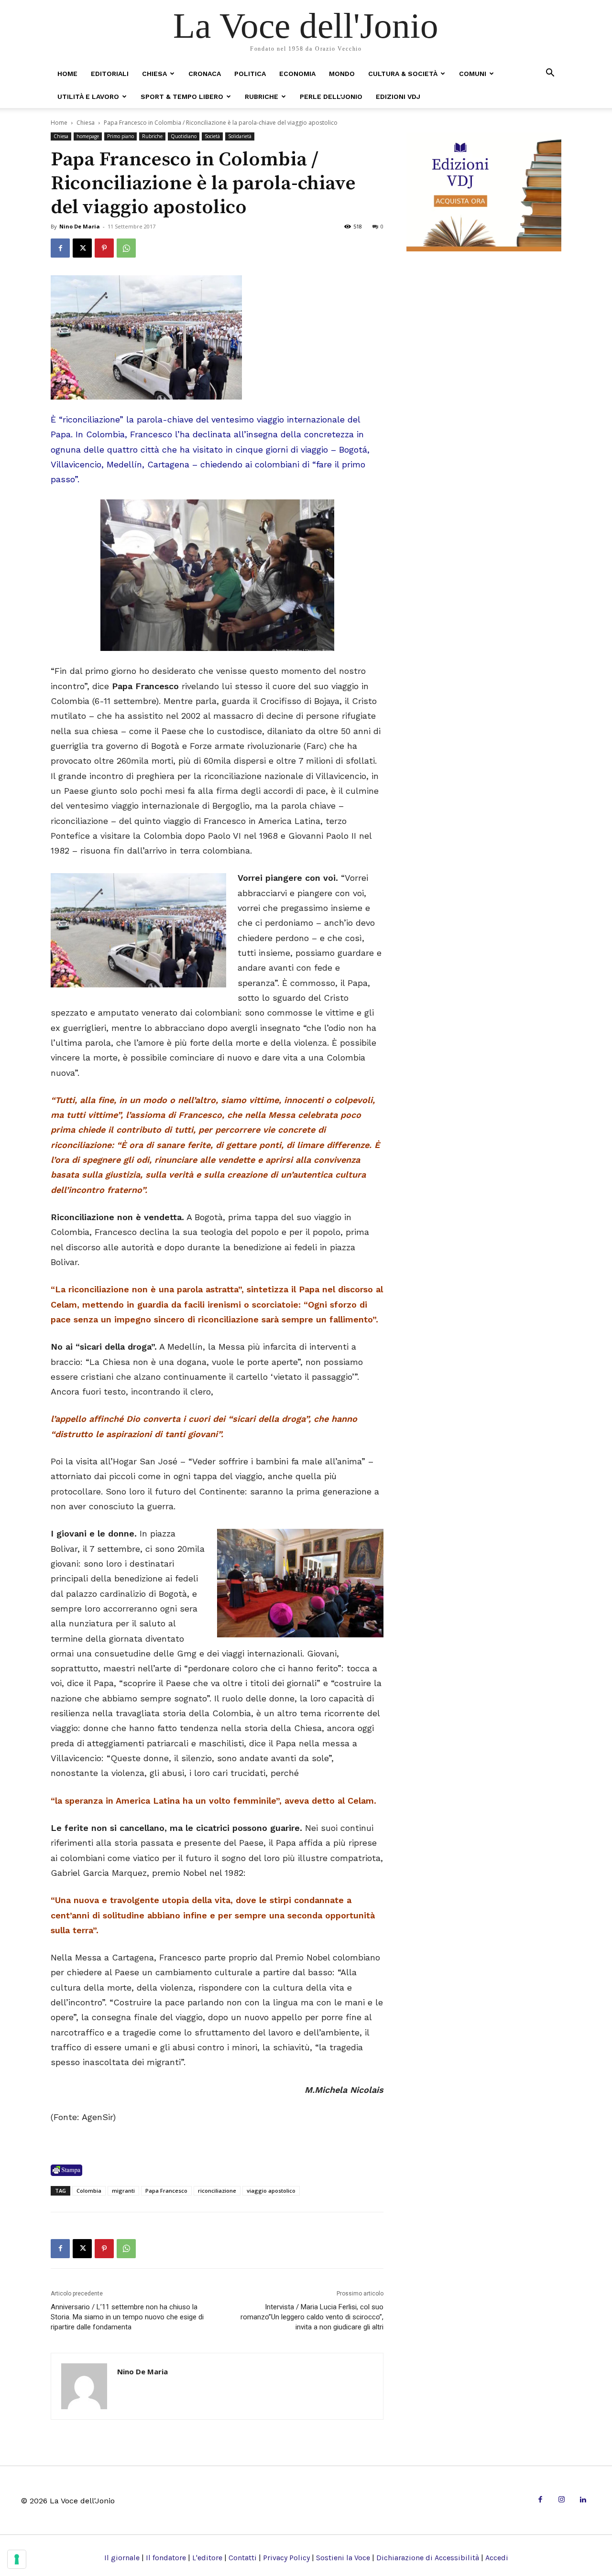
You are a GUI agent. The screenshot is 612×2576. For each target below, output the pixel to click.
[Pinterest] (104, 248)
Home (67, 74)
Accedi (497, 2558)
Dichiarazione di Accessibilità (428, 2558)
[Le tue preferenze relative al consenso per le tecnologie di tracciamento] (17, 2559)
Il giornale (122, 2558)
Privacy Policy (286, 2558)
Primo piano (120, 136)
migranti (123, 2191)
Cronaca (205, 74)
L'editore (207, 2558)
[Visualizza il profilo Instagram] (562, 2500)
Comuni (473, 74)
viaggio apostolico (271, 2191)
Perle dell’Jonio (331, 97)
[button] (550, 73)
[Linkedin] (583, 2500)
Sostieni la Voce (343, 2558)
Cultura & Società (403, 74)
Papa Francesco (166, 2191)
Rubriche (262, 97)
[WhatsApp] (126, 248)
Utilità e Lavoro (88, 97)
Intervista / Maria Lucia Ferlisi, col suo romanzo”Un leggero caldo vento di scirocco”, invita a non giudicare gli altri (312, 2317)
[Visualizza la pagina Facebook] (60, 248)
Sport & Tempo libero (182, 97)
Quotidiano (184, 136)
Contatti (243, 2558)
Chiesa (154, 74)
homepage (88, 136)
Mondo (342, 74)
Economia (297, 74)
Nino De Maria (80, 226)
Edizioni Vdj (398, 97)
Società (212, 136)
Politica (250, 74)
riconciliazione (217, 2191)
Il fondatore (166, 2558)
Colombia (89, 2191)
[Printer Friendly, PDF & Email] (66, 2170)
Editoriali (110, 74)
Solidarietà (240, 136)
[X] (82, 248)
